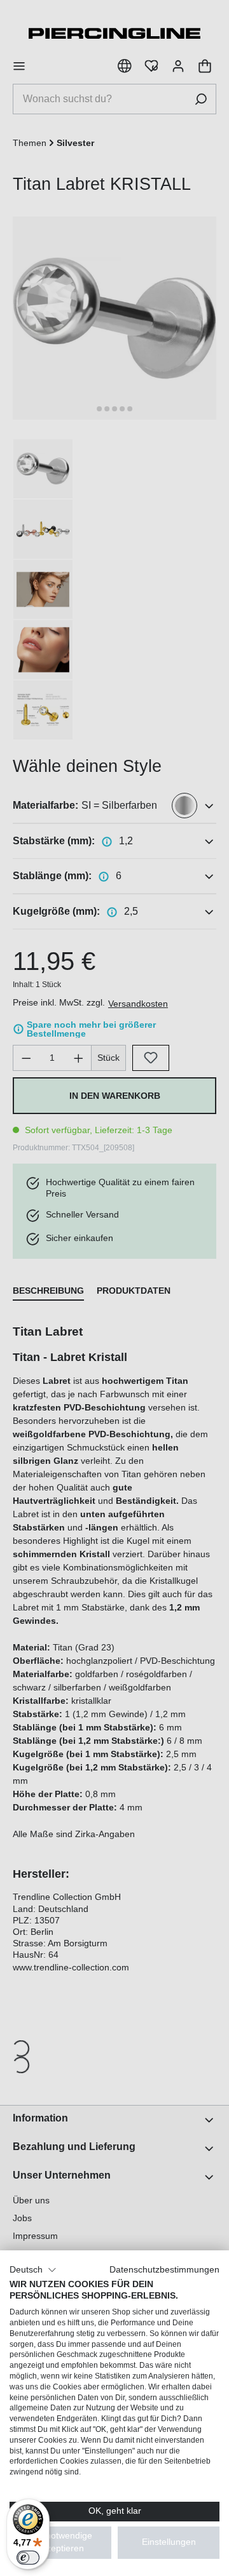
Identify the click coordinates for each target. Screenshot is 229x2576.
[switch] (28, 2558)
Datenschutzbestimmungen (164, 2270)
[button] (33, 2270)
